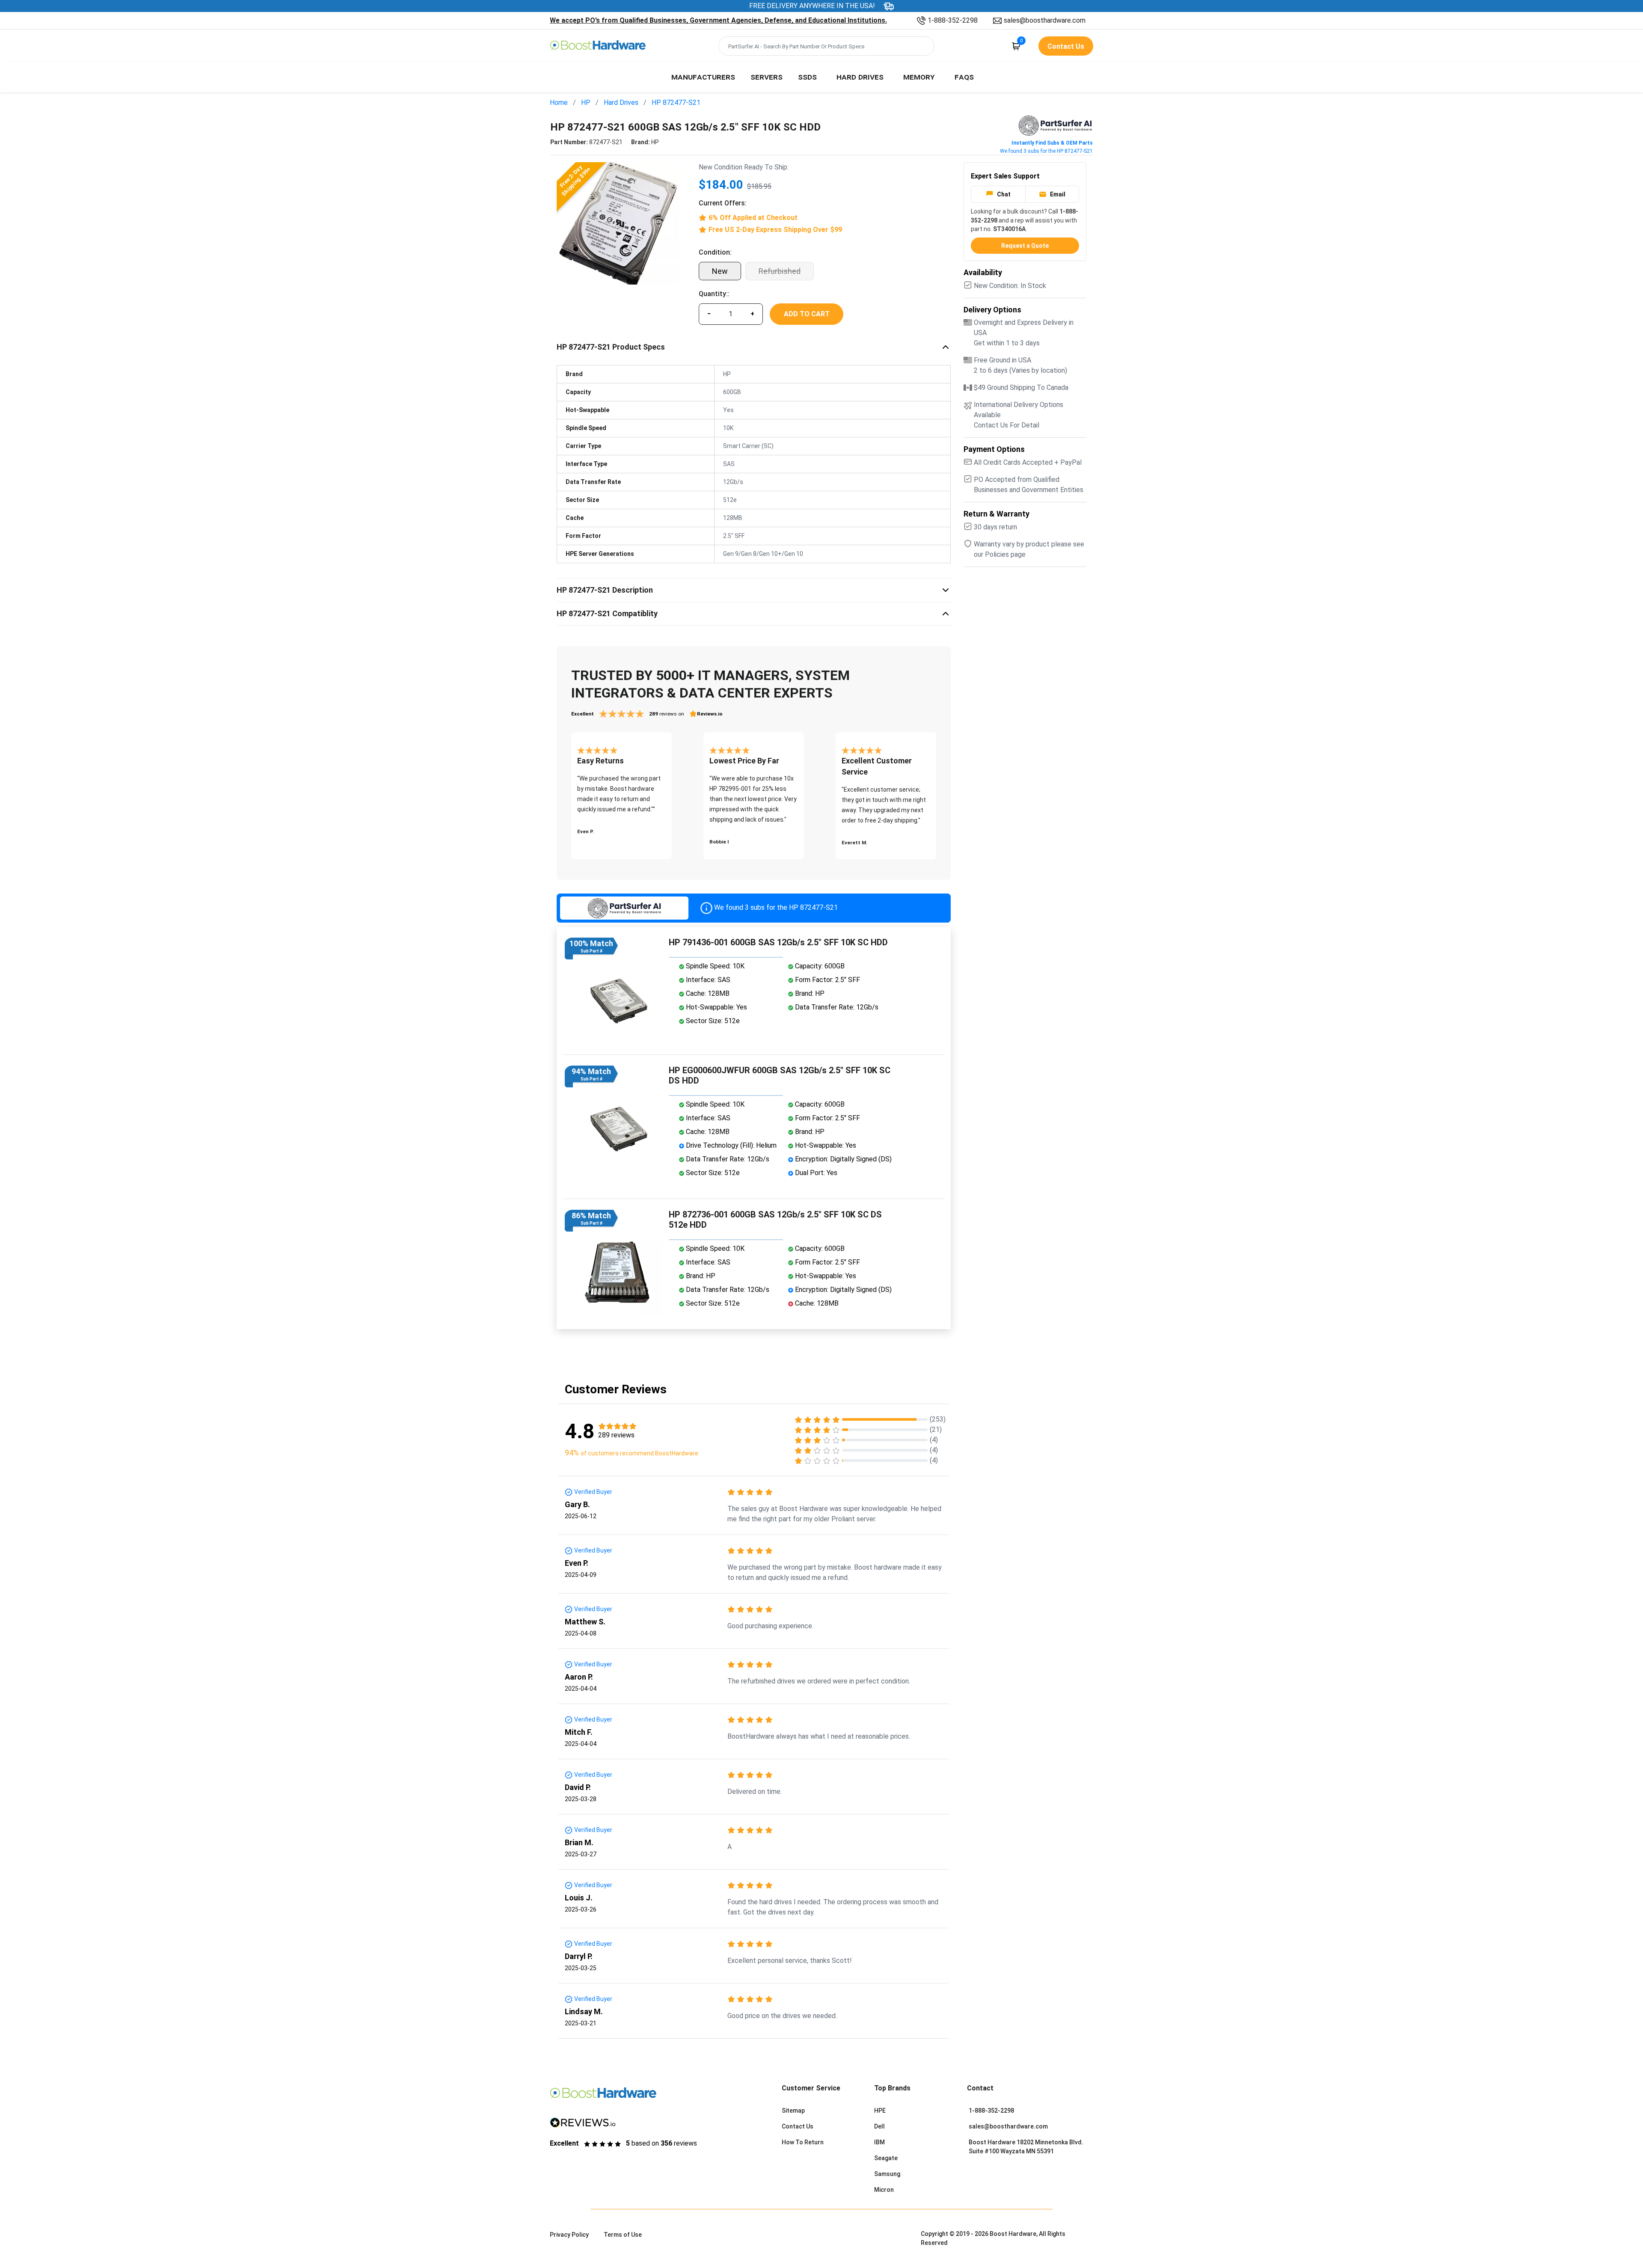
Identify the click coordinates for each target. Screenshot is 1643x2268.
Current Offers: (723, 203)
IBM (879, 2142)
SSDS (807, 77)
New (720, 271)
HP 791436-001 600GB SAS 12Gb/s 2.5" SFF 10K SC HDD (778, 942)
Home (559, 102)
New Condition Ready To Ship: (744, 167)
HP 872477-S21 (676, 102)
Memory (919, 77)
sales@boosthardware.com (1045, 20)
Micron (884, 2190)
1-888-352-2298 (953, 20)
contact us (1066, 46)
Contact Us (798, 2126)
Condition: (715, 252)
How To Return (803, 2142)
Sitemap (793, 2111)
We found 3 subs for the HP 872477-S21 (1046, 151)
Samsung (887, 2174)
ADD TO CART (807, 314)
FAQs (964, 77)
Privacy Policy (569, 2235)
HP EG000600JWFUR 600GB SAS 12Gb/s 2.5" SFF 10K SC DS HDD (780, 1075)
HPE (880, 2111)
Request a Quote (1025, 246)
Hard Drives (860, 77)
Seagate (886, 2158)
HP (586, 102)
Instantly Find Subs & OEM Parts (1052, 143)
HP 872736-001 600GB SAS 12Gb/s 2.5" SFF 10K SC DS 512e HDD (775, 1220)
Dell (879, 2126)
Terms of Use (623, 2235)
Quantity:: (714, 294)
